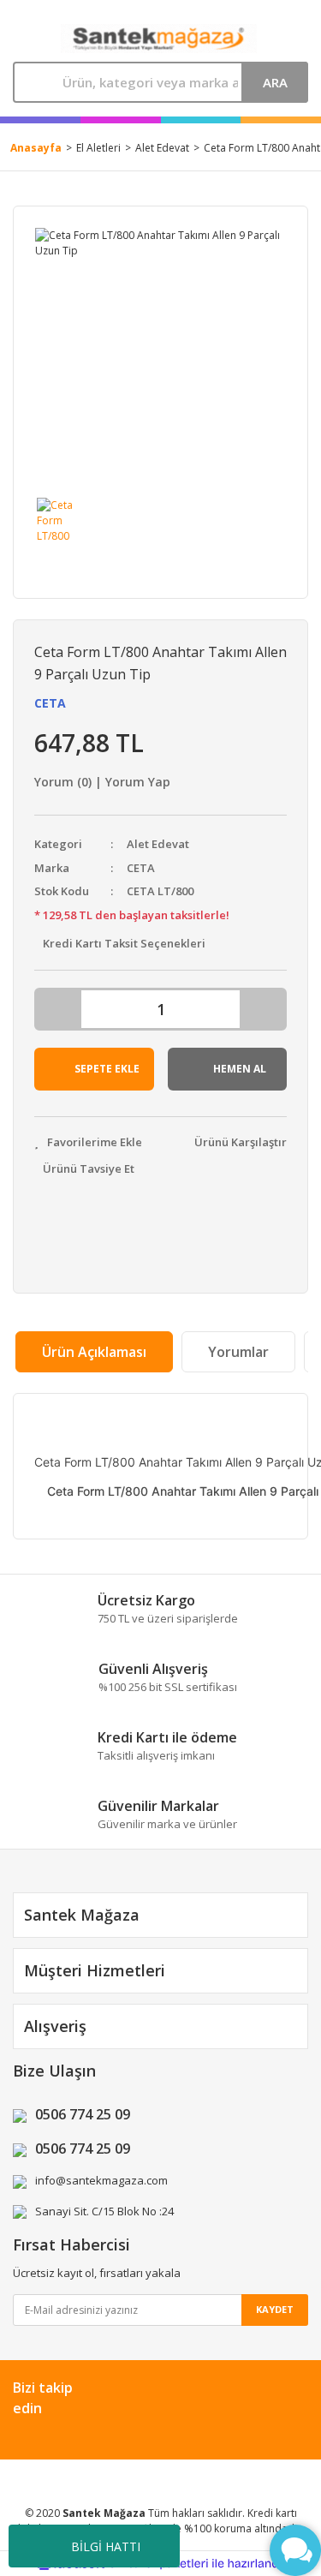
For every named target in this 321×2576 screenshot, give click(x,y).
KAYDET (275, 2309)
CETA (50, 703)
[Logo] (158, 39)
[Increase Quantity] (262, 1009)
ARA (275, 82)
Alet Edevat (158, 844)
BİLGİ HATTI (106, 2546)
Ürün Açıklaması (94, 1352)
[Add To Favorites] (88, 1143)
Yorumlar (238, 1352)
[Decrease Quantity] (59, 1009)
